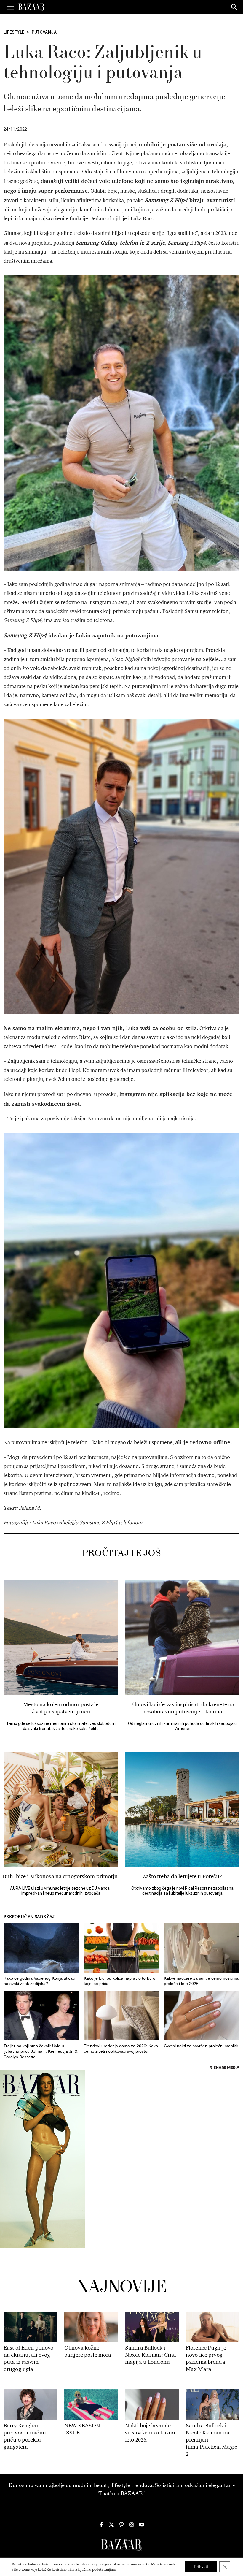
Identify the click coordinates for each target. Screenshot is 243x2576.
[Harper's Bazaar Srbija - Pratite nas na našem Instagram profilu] (132, 2525)
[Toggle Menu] (10, 7)
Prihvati (201, 2567)
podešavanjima (104, 2569)
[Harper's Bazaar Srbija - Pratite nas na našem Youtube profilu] (142, 2525)
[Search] (234, 7)
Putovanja (44, 32)
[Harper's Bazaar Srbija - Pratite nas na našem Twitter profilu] (111, 2525)
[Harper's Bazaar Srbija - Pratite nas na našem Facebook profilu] (101, 2525)
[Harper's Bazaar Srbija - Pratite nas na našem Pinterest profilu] (121, 2525)
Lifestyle (14, 32)
